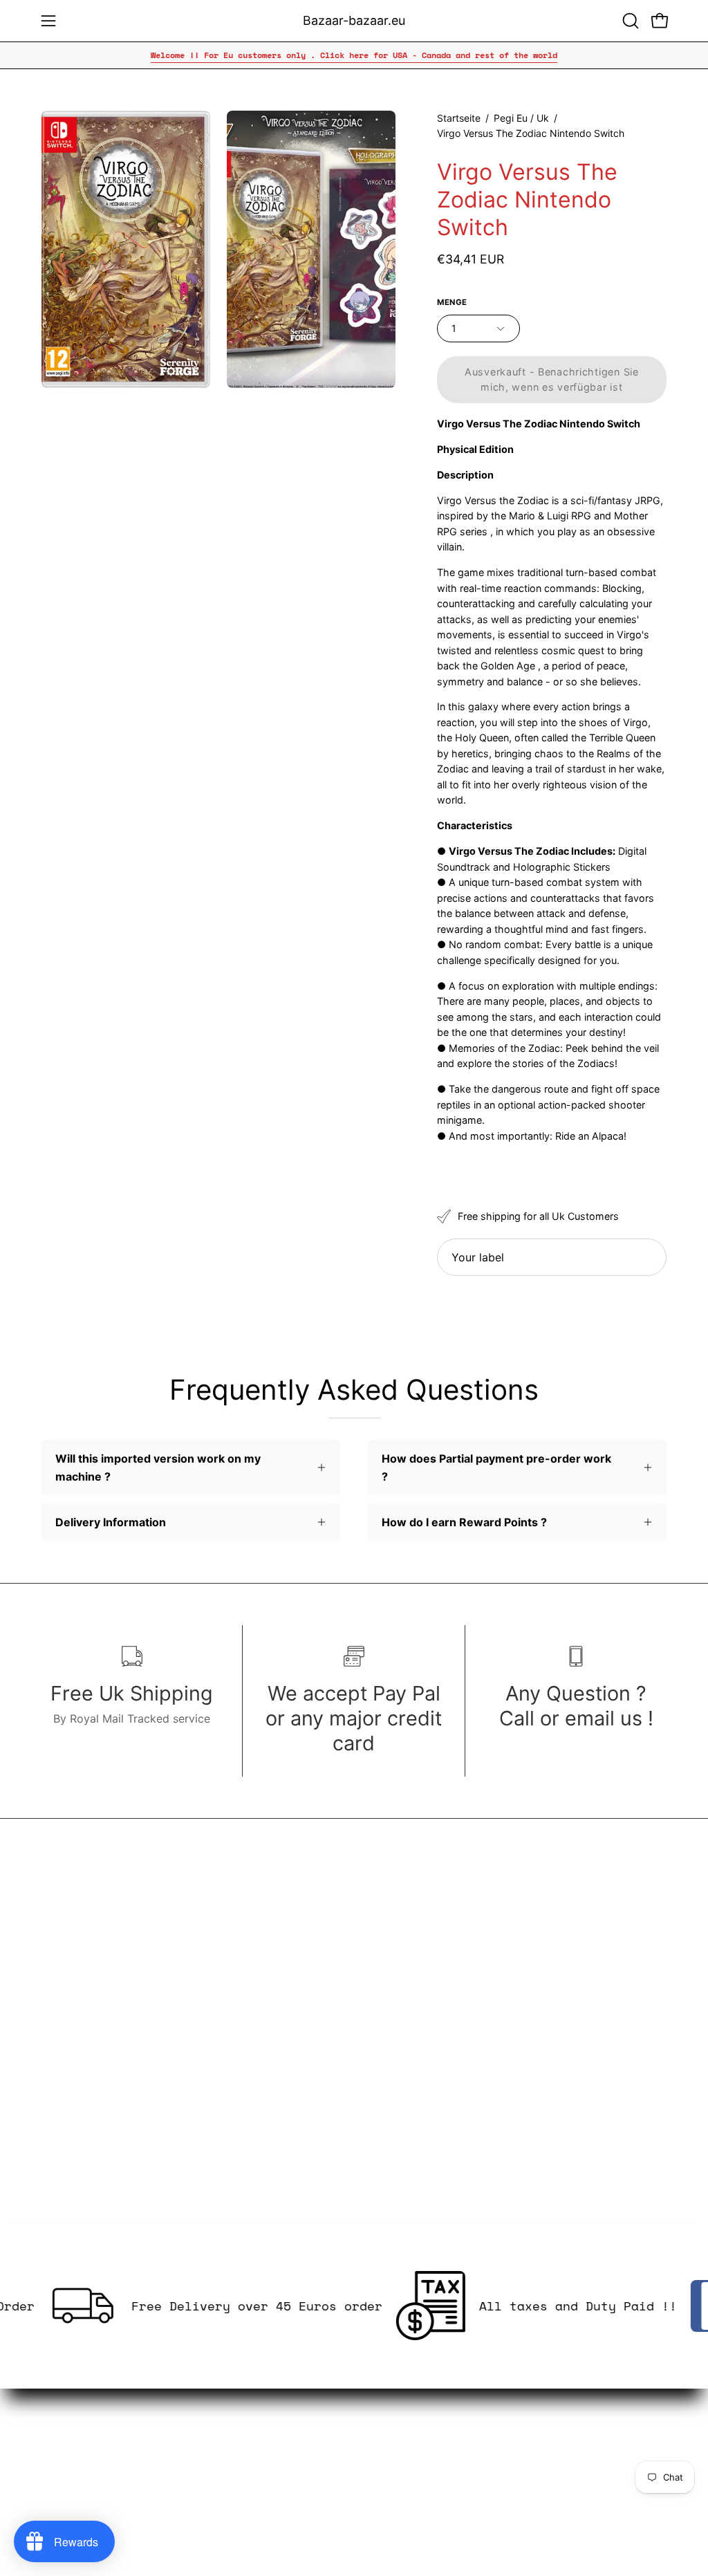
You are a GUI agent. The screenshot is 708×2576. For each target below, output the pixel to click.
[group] (354, 55)
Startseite (459, 118)
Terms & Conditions (256, 2420)
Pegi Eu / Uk (521, 118)
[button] (629, 21)
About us (228, 2398)
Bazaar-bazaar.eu (354, 20)
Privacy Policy (242, 2443)
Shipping (227, 2466)
